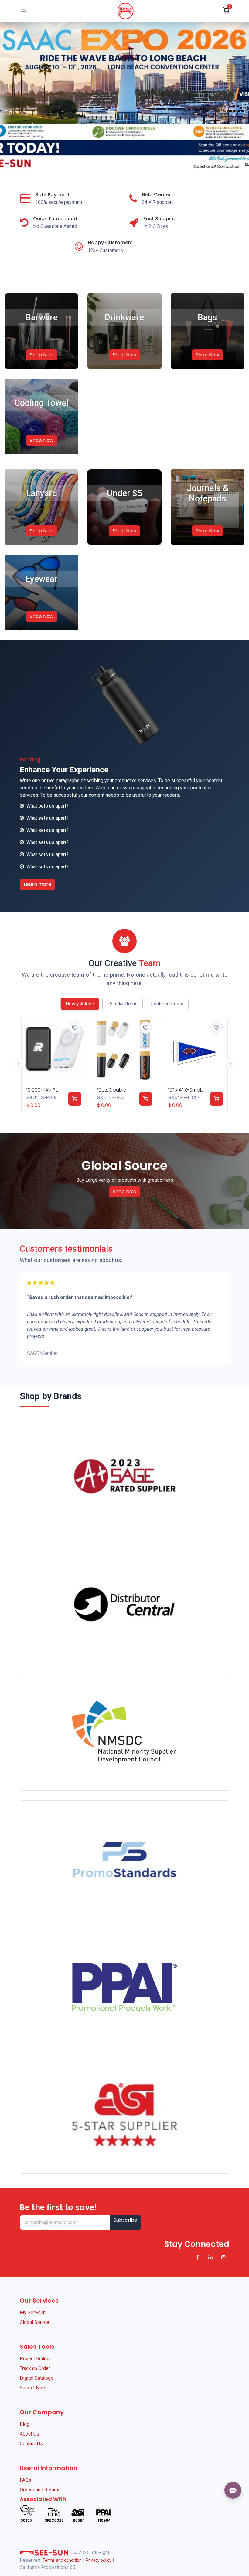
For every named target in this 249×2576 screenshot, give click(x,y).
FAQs (26, 2480)
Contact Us (31, 2444)
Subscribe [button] (125, 2220)
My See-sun (33, 2313)
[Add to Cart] (75, 1099)
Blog (25, 2424)
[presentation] (20, 1063)
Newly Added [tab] (80, 1004)
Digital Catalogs (37, 2378)
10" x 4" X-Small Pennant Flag (201, 1090)
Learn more (38, 884)
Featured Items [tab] (167, 1004)
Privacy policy (99, 2560)
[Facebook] (198, 2257)
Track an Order (35, 2368)
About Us (29, 2434)
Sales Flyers (33, 2388)
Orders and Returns (40, 2490)
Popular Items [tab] (123, 1004)
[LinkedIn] (210, 2257)
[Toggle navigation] (24, 11)
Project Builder (35, 2359)
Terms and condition (62, 2560)
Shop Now (42, 355)
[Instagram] (223, 2257)
